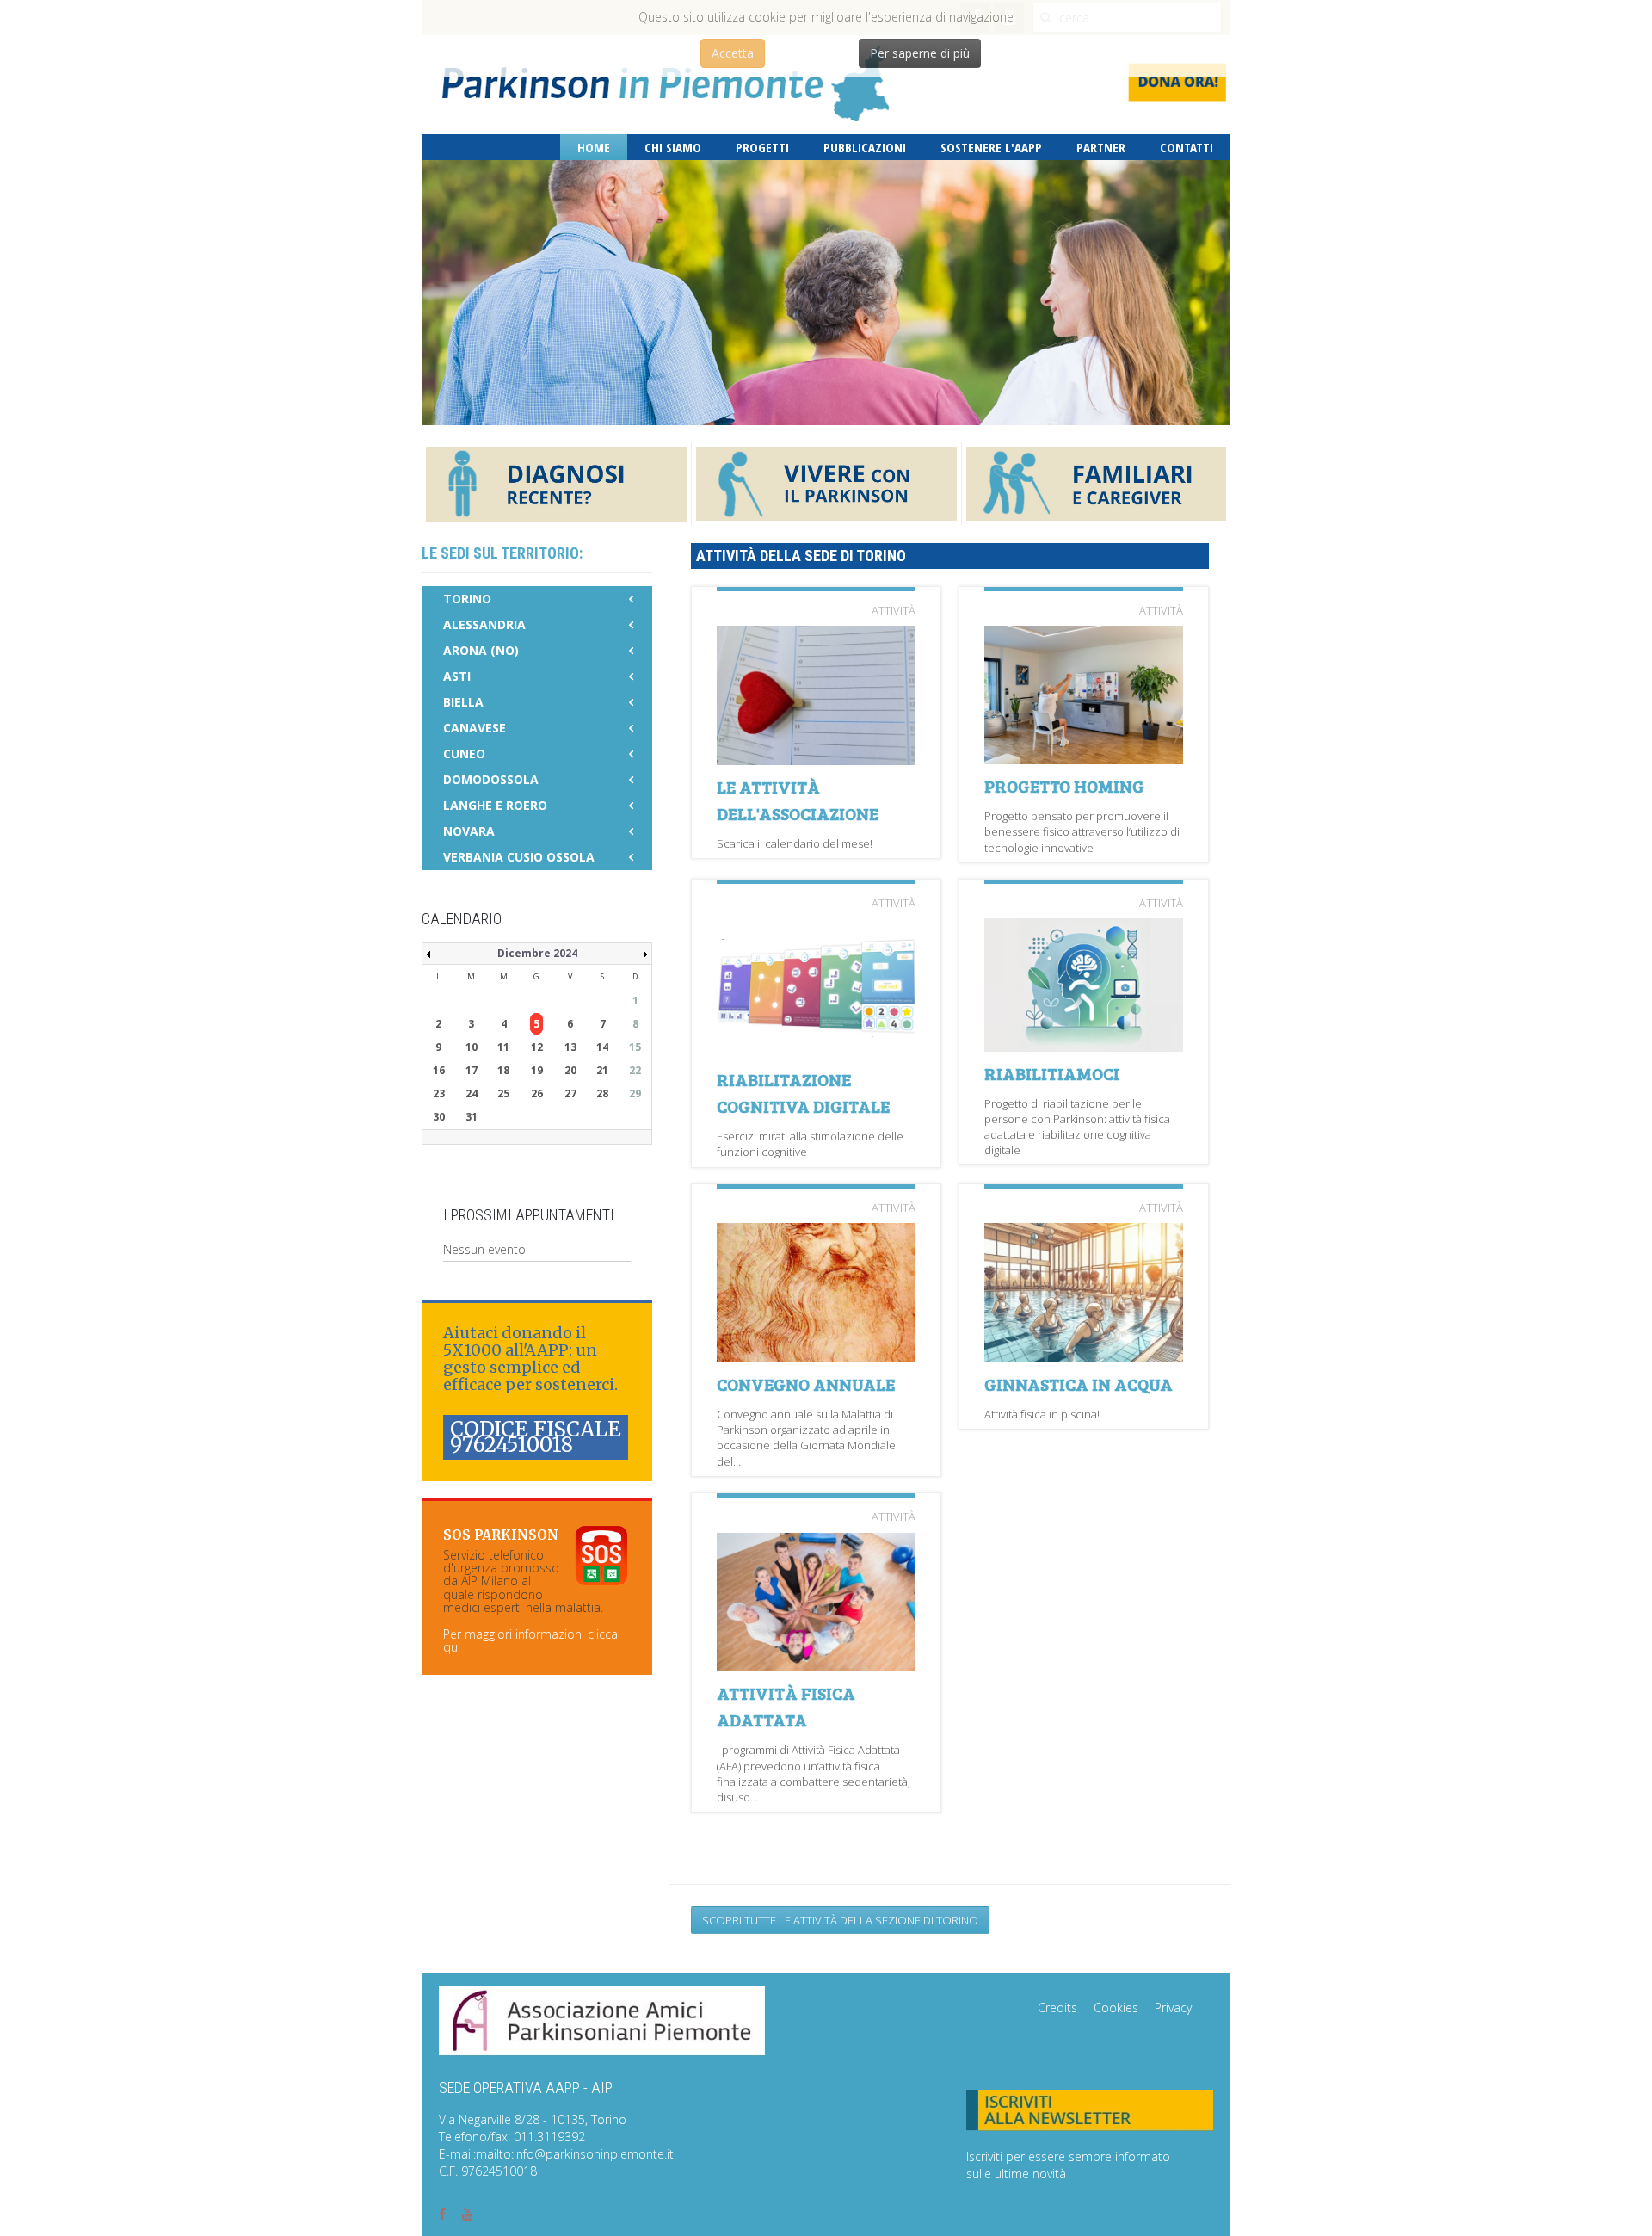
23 (439, 1093)
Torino (467, 599)
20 (570, 1070)
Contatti (1187, 147)
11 (503, 1047)
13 (570, 1047)
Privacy (1173, 2007)
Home (594, 147)
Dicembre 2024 (537, 953)
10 (472, 1047)
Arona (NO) (481, 650)
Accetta (733, 53)
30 (439, 1117)
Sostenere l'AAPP (991, 147)
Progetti (762, 147)
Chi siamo (673, 147)
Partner (1101, 147)
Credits (1057, 2007)
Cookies (1116, 2007)
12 (537, 1047)
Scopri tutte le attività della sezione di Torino (840, 1920)
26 (537, 1093)
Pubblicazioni (865, 147)
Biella (463, 702)
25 (503, 1093)
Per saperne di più (920, 53)
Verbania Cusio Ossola (519, 857)
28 (602, 1093)
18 (503, 1070)
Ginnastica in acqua (1079, 1384)
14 (602, 1047)
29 (635, 1093)
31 (472, 1117)
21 (602, 1070)
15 (635, 1047)
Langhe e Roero (495, 805)
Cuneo (464, 754)
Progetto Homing (1064, 786)
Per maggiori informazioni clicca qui (530, 1640)
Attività (894, 610)
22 (635, 1070)
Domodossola (491, 779)
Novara (469, 831)
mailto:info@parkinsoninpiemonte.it (575, 2154)
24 (472, 1093)
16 (439, 1070)
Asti (457, 676)
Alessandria (484, 624)
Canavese (475, 728)
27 (570, 1093)
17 (472, 1070)
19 (537, 1070)
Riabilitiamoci (1052, 1073)
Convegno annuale (806, 1384)
